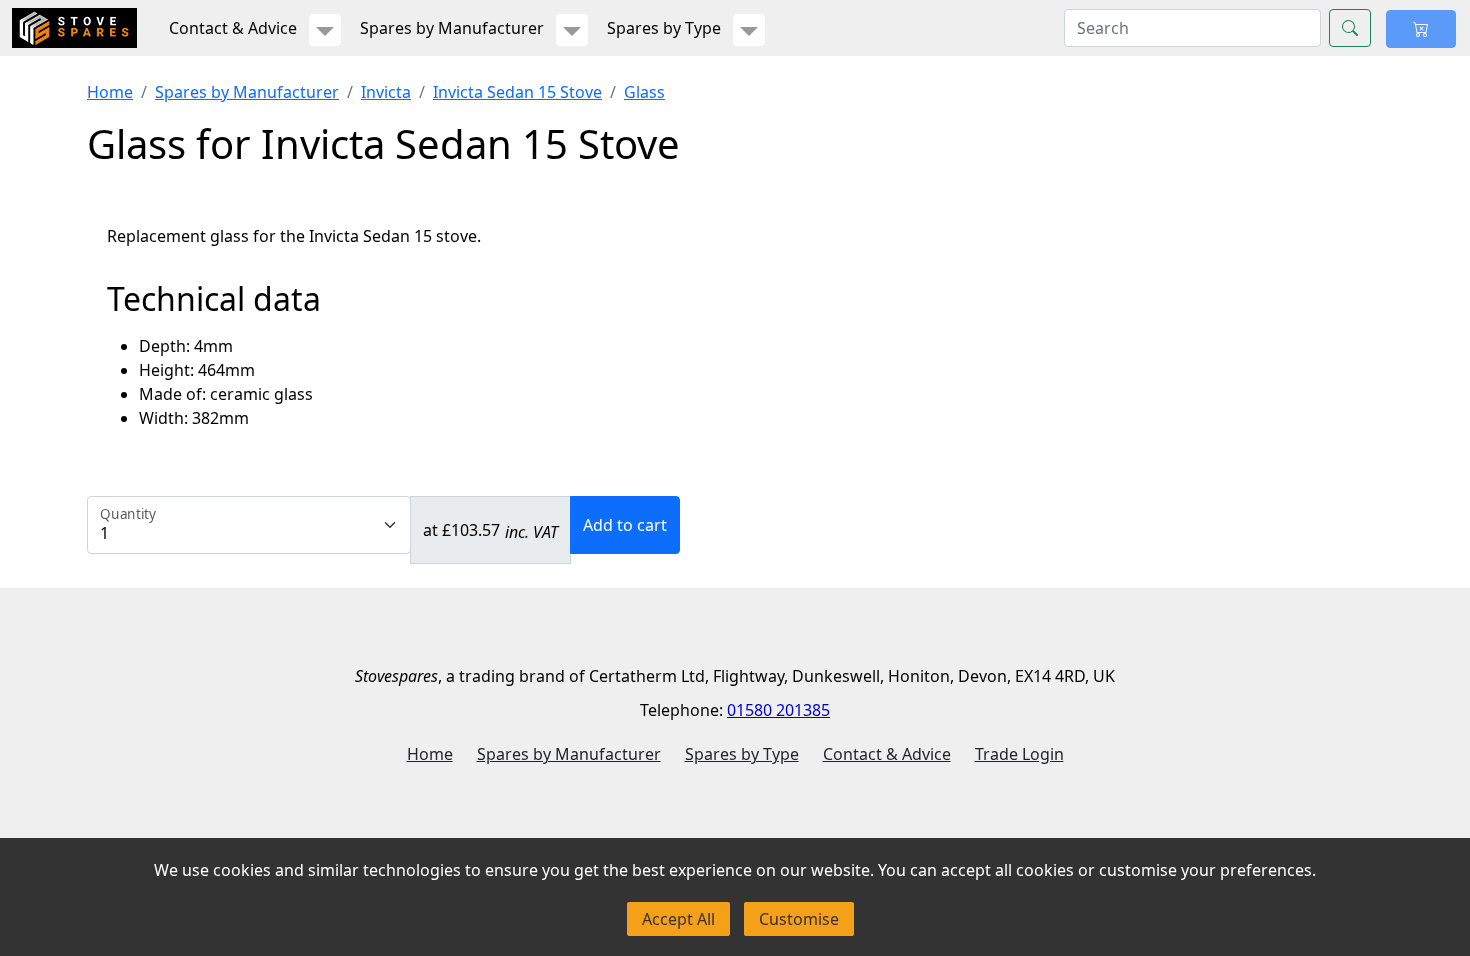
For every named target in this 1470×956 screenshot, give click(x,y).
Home (110, 92)
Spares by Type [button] (664, 28)
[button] (325, 30)
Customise (799, 919)
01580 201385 (778, 710)
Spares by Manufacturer (247, 92)
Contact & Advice (887, 754)
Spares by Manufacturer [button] (452, 28)
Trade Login (1019, 754)
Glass (644, 92)
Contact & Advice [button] (233, 28)
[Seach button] (1350, 28)
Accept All (678, 919)
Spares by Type (742, 754)
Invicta (386, 92)
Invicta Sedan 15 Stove (517, 92)
